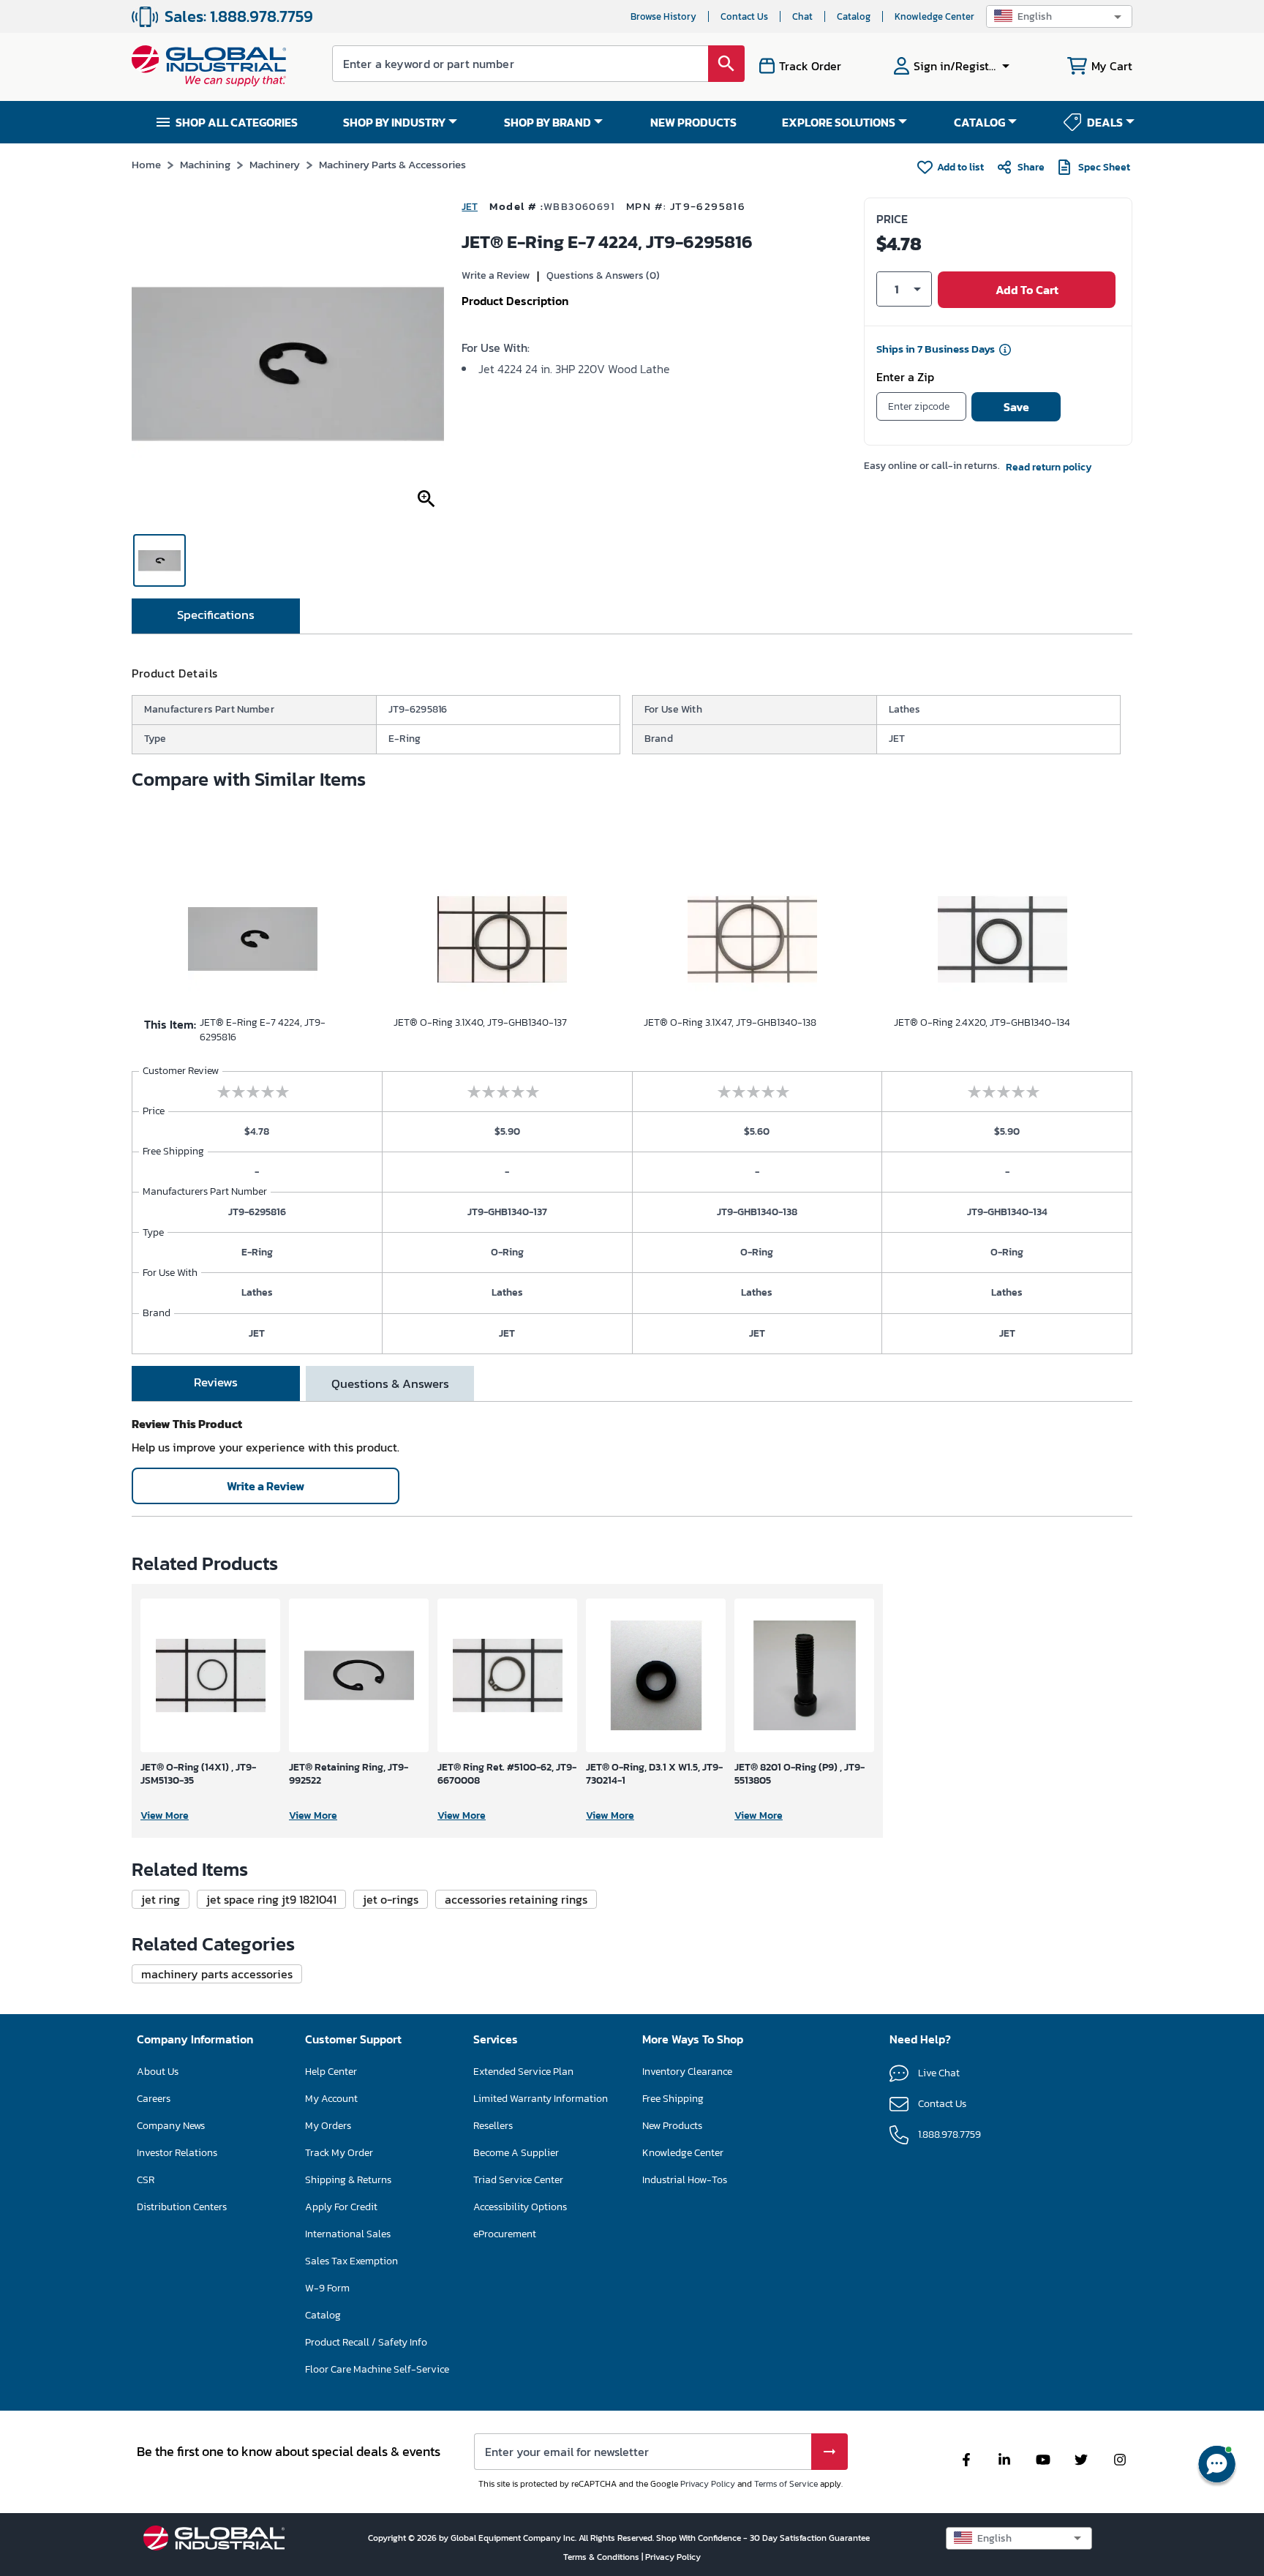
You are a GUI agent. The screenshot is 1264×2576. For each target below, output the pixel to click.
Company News (171, 2126)
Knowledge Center (934, 16)
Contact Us (744, 16)
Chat (802, 16)
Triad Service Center (518, 2180)
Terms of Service (786, 2484)
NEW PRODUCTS (693, 122)
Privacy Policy (708, 2484)
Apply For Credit (341, 2207)
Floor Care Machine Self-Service (377, 2369)
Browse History (663, 16)
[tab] (216, 616)
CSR (146, 2180)
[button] (1059, 16)
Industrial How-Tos (685, 2180)
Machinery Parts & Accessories (392, 164)
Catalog (854, 16)
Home (146, 164)
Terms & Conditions (602, 2557)
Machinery (275, 164)
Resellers (493, 2126)
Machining (205, 164)
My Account (331, 2099)
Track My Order (339, 2153)
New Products (672, 2126)
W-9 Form (327, 2288)
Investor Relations (177, 2153)
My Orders (328, 2126)
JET (470, 207)
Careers (154, 2099)
